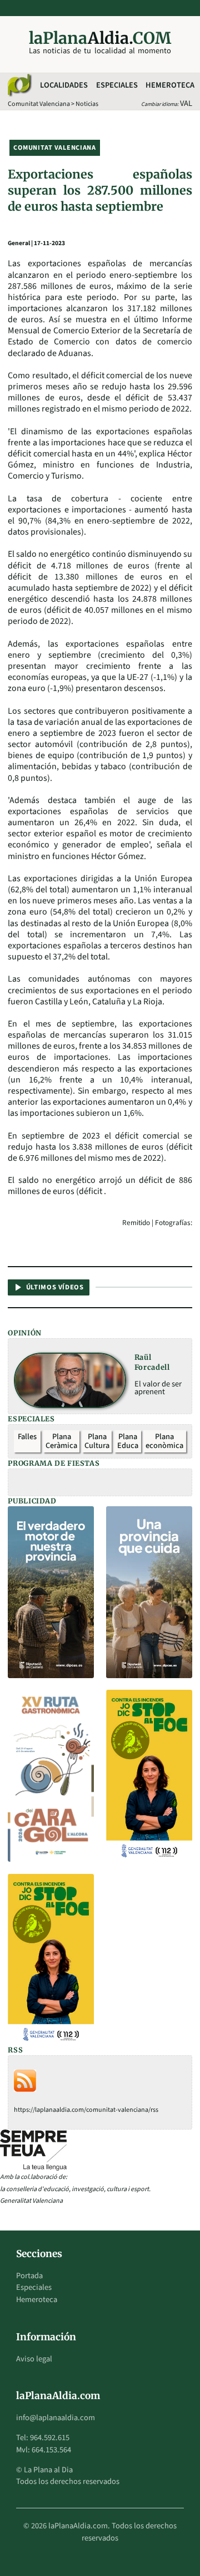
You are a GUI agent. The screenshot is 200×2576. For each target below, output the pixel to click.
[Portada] (19, 85)
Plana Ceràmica (61, 1441)
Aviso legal (34, 2359)
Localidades (64, 85)
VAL (186, 103)
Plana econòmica (164, 1441)
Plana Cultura (97, 1441)
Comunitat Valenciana (39, 104)
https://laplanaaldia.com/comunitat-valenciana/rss (86, 2110)
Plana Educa (128, 1441)
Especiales (117, 85)
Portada (29, 2276)
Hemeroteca (170, 85)
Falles (27, 1437)
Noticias (87, 104)
